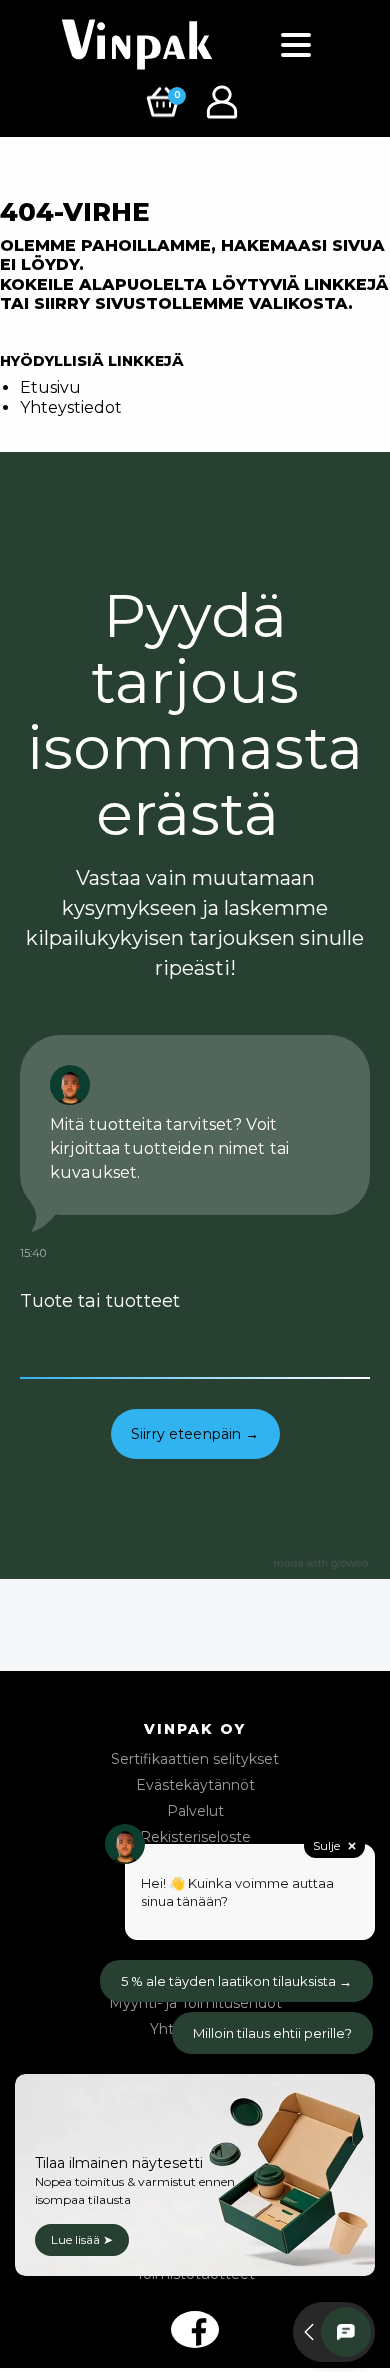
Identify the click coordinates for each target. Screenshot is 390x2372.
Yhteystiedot (71, 407)
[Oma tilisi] (224, 100)
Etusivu (50, 387)
